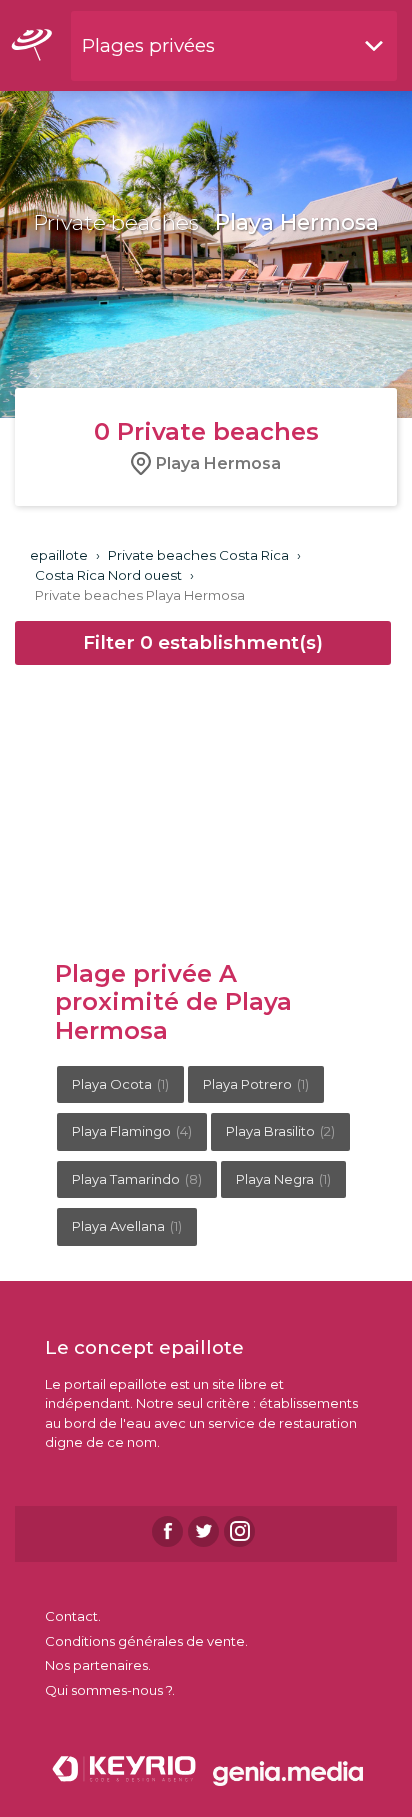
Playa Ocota (120, 1084)
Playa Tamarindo (137, 1179)
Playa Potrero (256, 1084)
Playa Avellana (127, 1226)
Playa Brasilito (280, 1131)
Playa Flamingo (132, 1131)
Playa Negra (283, 1179)
